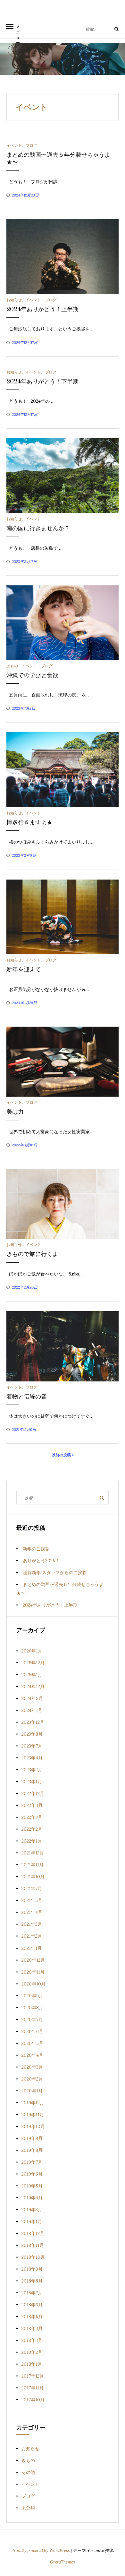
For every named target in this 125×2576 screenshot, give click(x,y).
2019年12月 (33, 2103)
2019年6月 (32, 2174)
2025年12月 (33, 1663)
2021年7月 (32, 1888)
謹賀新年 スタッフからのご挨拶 (55, 1573)
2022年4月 (32, 1805)
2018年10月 (33, 2257)
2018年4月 (32, 2328)
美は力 (15, 1112)
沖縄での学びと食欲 (32, 675)
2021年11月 (33, 1865)
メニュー (18, 31)
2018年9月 (32, 2269)
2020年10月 (33, 1984)
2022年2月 (32, 1829)
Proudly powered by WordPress (41, 2550)
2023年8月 (32, 1734)
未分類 (28, 2508)
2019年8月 (32, 2150)
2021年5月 (32, 1900)
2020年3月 (32, 2067)
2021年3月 (32, 1924)
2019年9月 (32, 2138)
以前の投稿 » (63, 1455)
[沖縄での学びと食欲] (63, 622)
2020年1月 (32, 2091)
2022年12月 (33, 1793)
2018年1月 (32, 2364)
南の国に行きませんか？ (38, 528)
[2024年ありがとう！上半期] (63, 256)
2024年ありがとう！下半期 (42, 381)
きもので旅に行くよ (32, 1254)
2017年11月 (33, 2388)
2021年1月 (32, 1948)
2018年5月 (32, 2317)
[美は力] (63, 1061)
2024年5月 (32, 1698)
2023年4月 (32, 1758)
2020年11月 (33, 1972)
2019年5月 (32, 2186)
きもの (12, 666)
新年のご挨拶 (36, 1549)
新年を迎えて (24, 969)
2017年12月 (33, 2376)
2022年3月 (32, 1817)
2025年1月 (32, 1675)
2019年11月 (33, 2115)
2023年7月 (32, 1746)
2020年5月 (32, 2043)
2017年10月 (33, 2400)
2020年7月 (32, 2020)
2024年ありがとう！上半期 (42, 309)
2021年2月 (32, 1936)
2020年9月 (32, 1996)
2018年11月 (33, 2245)
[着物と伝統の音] (63, 1346)
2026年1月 (32, 1651)
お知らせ (14, 300)
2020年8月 (32, 2008)
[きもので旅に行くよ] (63, 1204)
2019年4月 (32, 2198)
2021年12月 (33, 1853)
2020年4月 (32, 2055)
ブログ (31, 145)
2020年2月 (32, 2079)
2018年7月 (32, 2293)
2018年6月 (32, 2305)
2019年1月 (32, 2221)
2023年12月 (33, 1722)
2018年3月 (32, 2340)
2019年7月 (32, 2162)
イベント (14, 145)
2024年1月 (32, 1710)
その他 (28, 2472)
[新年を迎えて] (63, 916)
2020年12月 (33, 1960)
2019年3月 (32, 2210)
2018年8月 (32, 2281)
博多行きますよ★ (29, 822)
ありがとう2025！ (41, 1561)
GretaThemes (63, 2562)
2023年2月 (32, 1770)
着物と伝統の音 (27, 1397)
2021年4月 (32, 1912)
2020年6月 (32, 2031)
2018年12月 (33, 2233)
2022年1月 (32, 1841)
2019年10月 (33, 2126)
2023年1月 (32, 1782)
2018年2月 (32, 2352)
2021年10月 (33, 1877)
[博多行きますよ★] (63, 769)
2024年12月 (33, 1687)
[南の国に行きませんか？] (63, 475)
